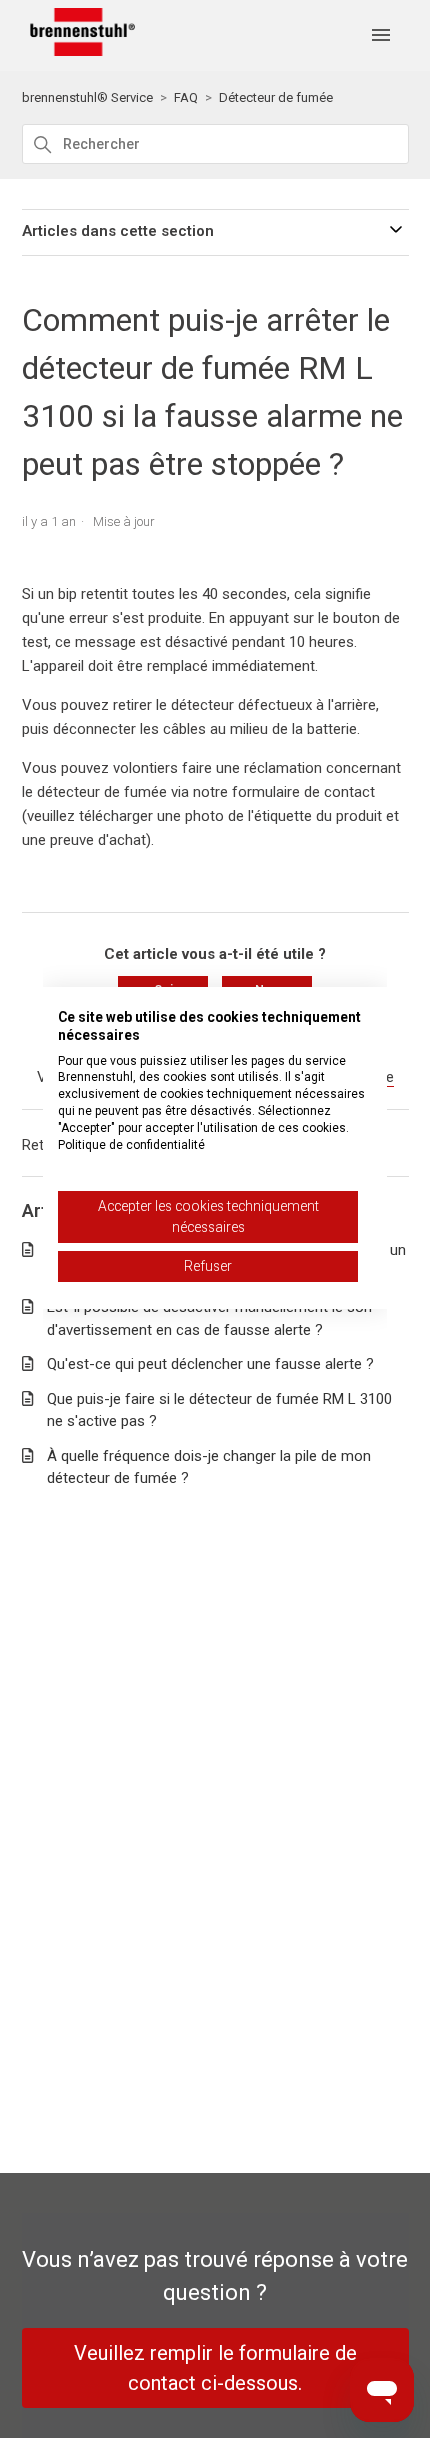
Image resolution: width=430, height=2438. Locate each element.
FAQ (186, 97)
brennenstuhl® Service (87, 97)
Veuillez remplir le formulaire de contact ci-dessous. (215, 2368)
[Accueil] (79, 51)
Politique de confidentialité (131, 1145)
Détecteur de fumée (276, 97)
